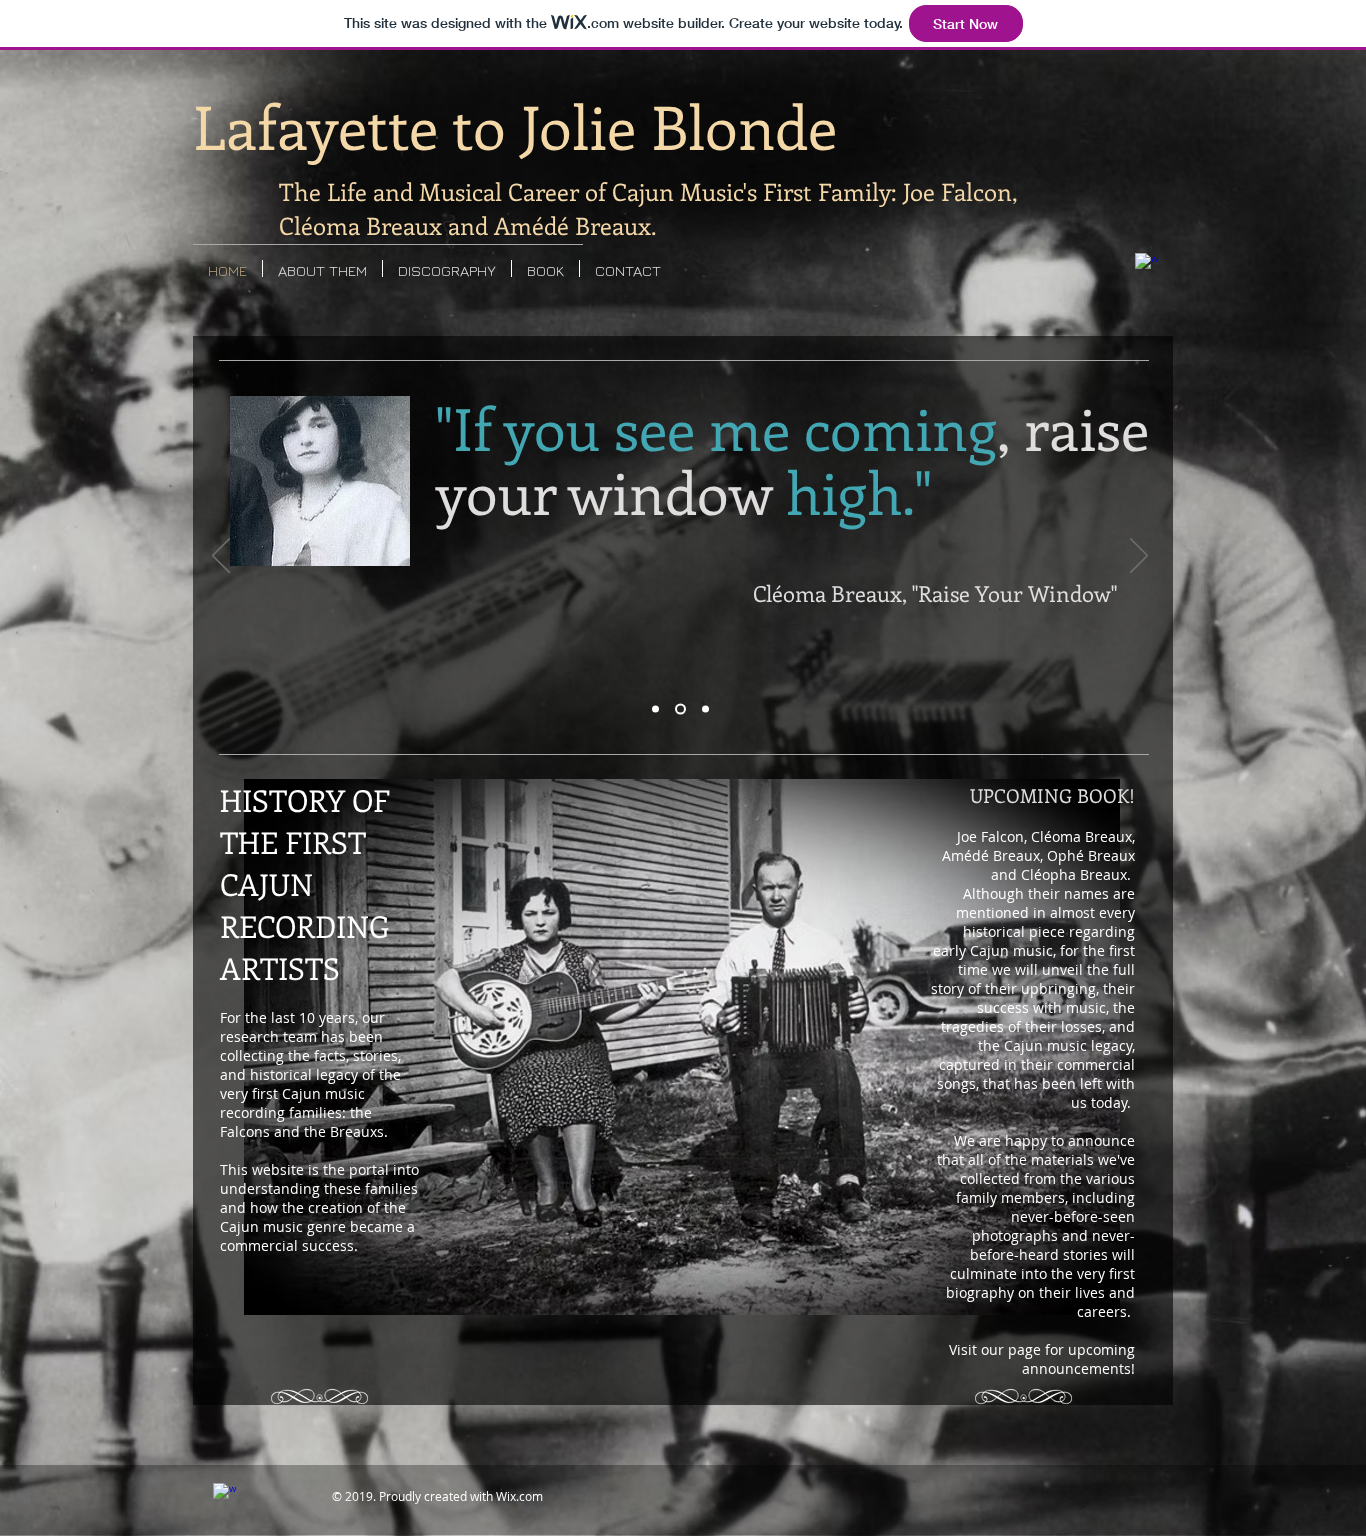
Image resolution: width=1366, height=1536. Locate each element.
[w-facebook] (1147, 265)
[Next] (1139, 557)
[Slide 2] (678, 709)
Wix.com (519, 1496)
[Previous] (221, 557)
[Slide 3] (703, 709)
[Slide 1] (655, 709)
